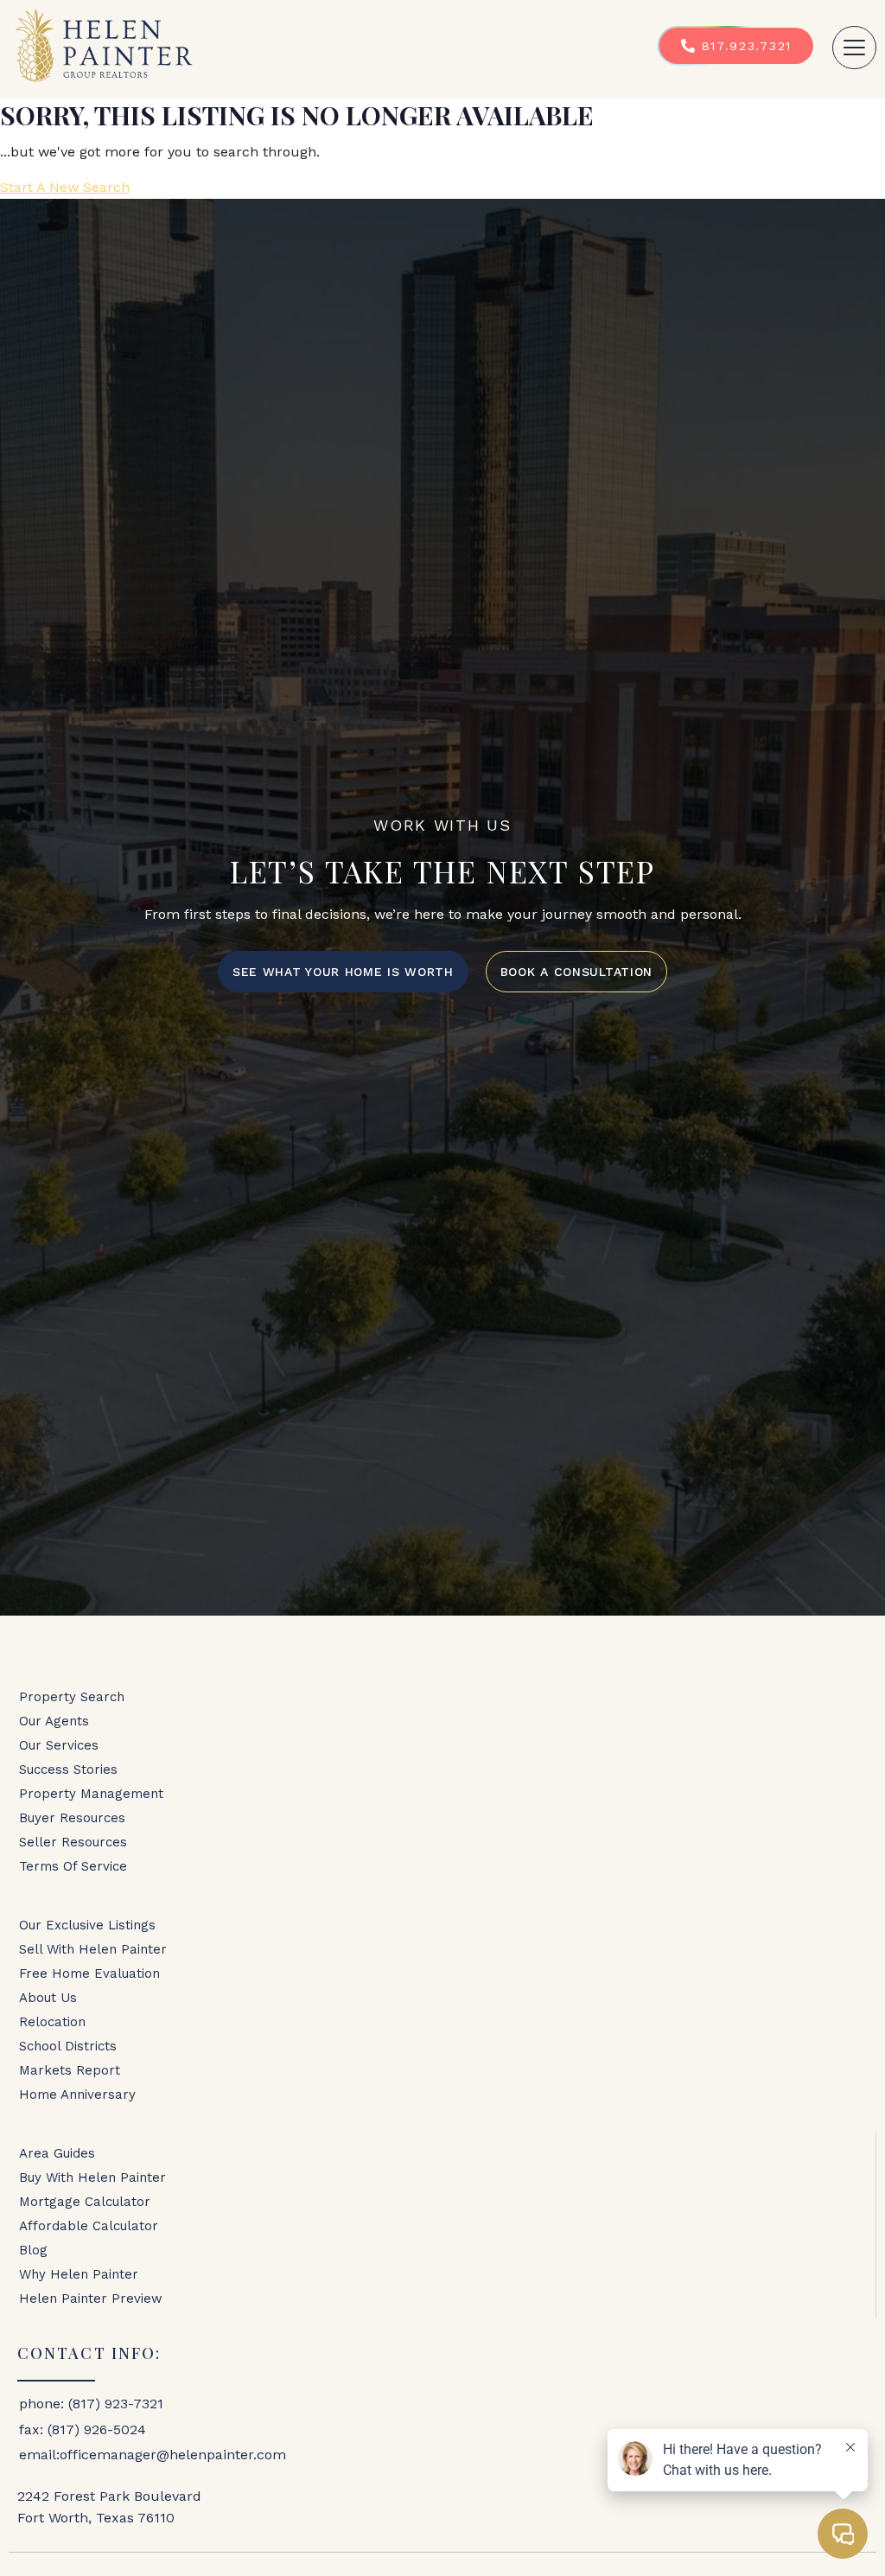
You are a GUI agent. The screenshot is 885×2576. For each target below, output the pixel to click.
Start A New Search (65, 187)
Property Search (72, 1697)
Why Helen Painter (79, 2274)
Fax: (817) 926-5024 (83, 2429)
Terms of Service (73, 1866)
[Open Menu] (854, 48)
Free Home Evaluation (89, 1973)
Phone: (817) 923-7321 (91, 2404)
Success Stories (68, 1769)
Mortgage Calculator (85, 2202)
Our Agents (54, 1721)
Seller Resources (73, 1842)
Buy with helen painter (92, 2177)
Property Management (91, 1794)
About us (48, 1998)
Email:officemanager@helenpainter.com (153, 2455)
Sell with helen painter (93, 1949)
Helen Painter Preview (91, 2299)
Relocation (52, 2022)
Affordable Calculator (89, 2226)
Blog (33, 2250)
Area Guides (57, 2153)
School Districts (68, 2046)
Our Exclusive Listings (87, 1925)
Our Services (59, 1745)
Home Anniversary (77, 2095)
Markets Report (70, 2070)
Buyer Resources (72, 1818)
